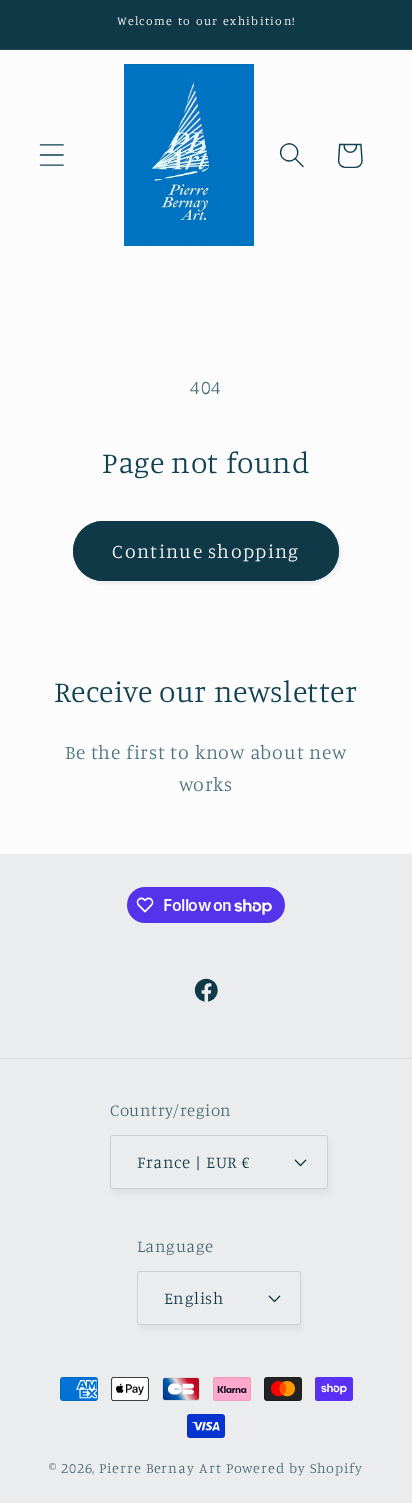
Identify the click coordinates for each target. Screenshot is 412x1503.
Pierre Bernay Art (160, 1467)
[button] (51, 155)
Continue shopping (205, 551)
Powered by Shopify (294, 1467)
